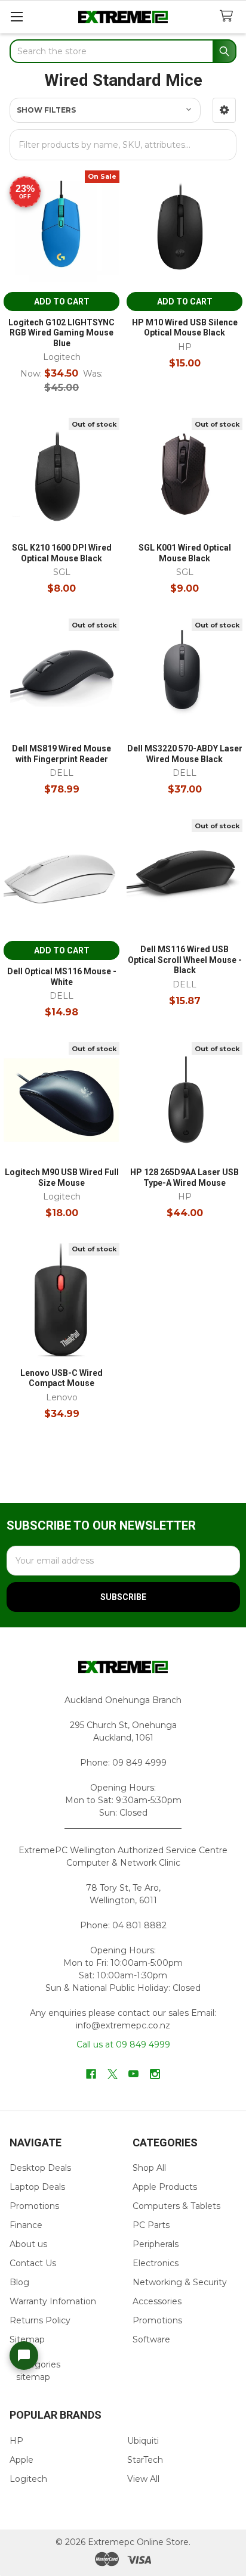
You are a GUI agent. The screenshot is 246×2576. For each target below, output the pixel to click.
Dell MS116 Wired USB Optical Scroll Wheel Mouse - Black (185, 960)
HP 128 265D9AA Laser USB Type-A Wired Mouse (184, 1177)
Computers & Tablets (176, 2206)
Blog (19, 2282)
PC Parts (151, 2225)
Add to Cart (62, 302)
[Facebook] (91, 2074)
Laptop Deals (37, 2187)
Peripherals (156, 2244)
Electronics (156, 2263)
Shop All (149, 2168)
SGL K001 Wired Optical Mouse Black (185, 553)
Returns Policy (40, 2320)
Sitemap (27, 2339)
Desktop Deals (40, 2168)
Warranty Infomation (53, 2301)
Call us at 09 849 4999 (123, 2044)
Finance (26, 2225)
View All (143, 2479)
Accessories (157, 2301)
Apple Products (165, 2187)
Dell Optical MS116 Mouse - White (62, 977)
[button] (224, 110)
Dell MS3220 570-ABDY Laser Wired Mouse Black (185, 754)
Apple (21, 2460)
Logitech (28, 2479)
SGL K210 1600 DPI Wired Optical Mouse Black (62, 553)
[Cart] (229, 16)
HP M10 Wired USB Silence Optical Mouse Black (185, 328)
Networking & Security (180, 2282)
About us (28, 2244)
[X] (113, 2074)
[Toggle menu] (16, 16)
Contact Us (33, 2263)
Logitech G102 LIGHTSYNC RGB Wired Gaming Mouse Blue (61, 333)
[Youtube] (133, 2074)
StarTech (145, 2460)
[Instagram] (155, 2074)
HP (16, 2441)
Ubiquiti (143, 2441)
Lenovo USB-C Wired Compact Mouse (61, 1378)
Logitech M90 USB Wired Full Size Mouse (62, 1177)
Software (151, 2339)
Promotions (34, 2206)
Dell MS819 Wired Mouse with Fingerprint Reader (61, 754)
